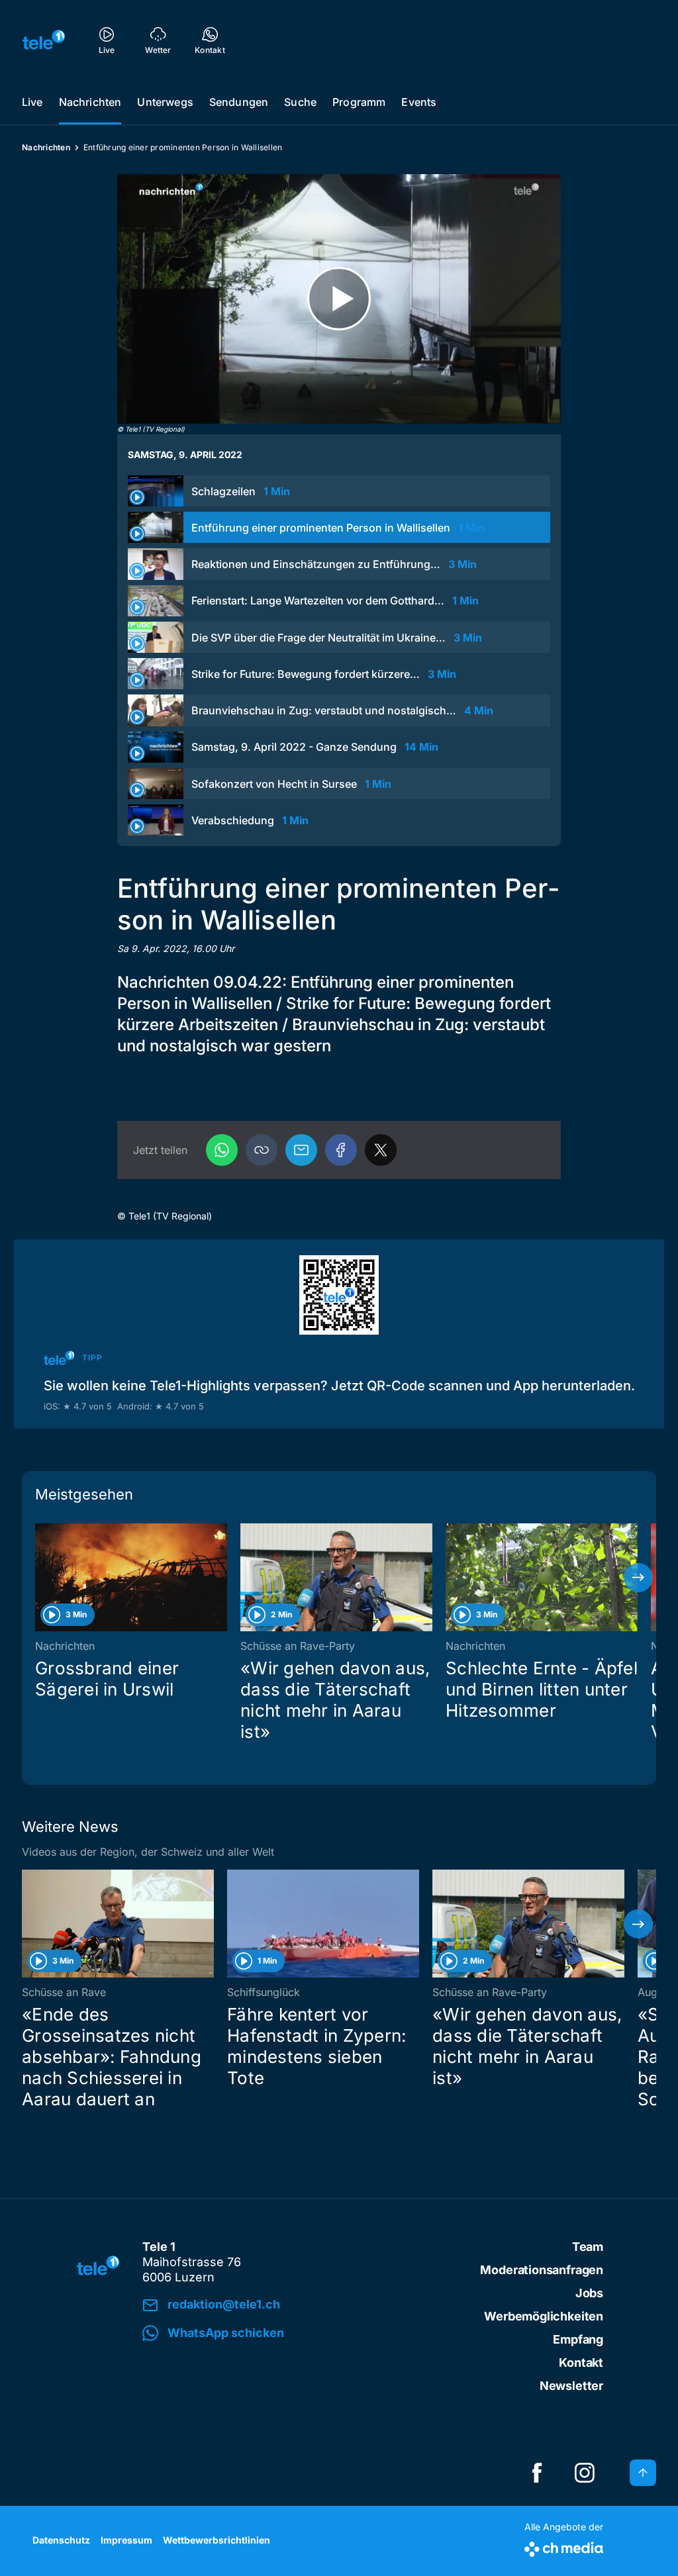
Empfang (578, 2339)
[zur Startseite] (44, 40)
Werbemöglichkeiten (544, 2316)
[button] (262, 1150)
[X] (381, 1150)
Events (419, 102)
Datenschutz (61, 2540)
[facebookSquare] (537, 2473)
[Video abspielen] (339, 299)
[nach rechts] (638, 1578)
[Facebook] (341, 1150)
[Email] (301, 1150)
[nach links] (40, 1578)
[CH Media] (564, 2547)
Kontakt (581, 2362)
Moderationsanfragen (542, 2270)
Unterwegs (165, 102)
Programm (359, 102)
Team (588, 2247)
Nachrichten (90, 102)
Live (32, 102)
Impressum (126, 2540)
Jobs (589, 2293)
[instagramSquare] (585, 2473)
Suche (300, 102)
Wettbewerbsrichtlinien (217, 2540)
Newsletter (571, 2386)
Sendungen (239, 102)
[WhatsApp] (222, 1150)
